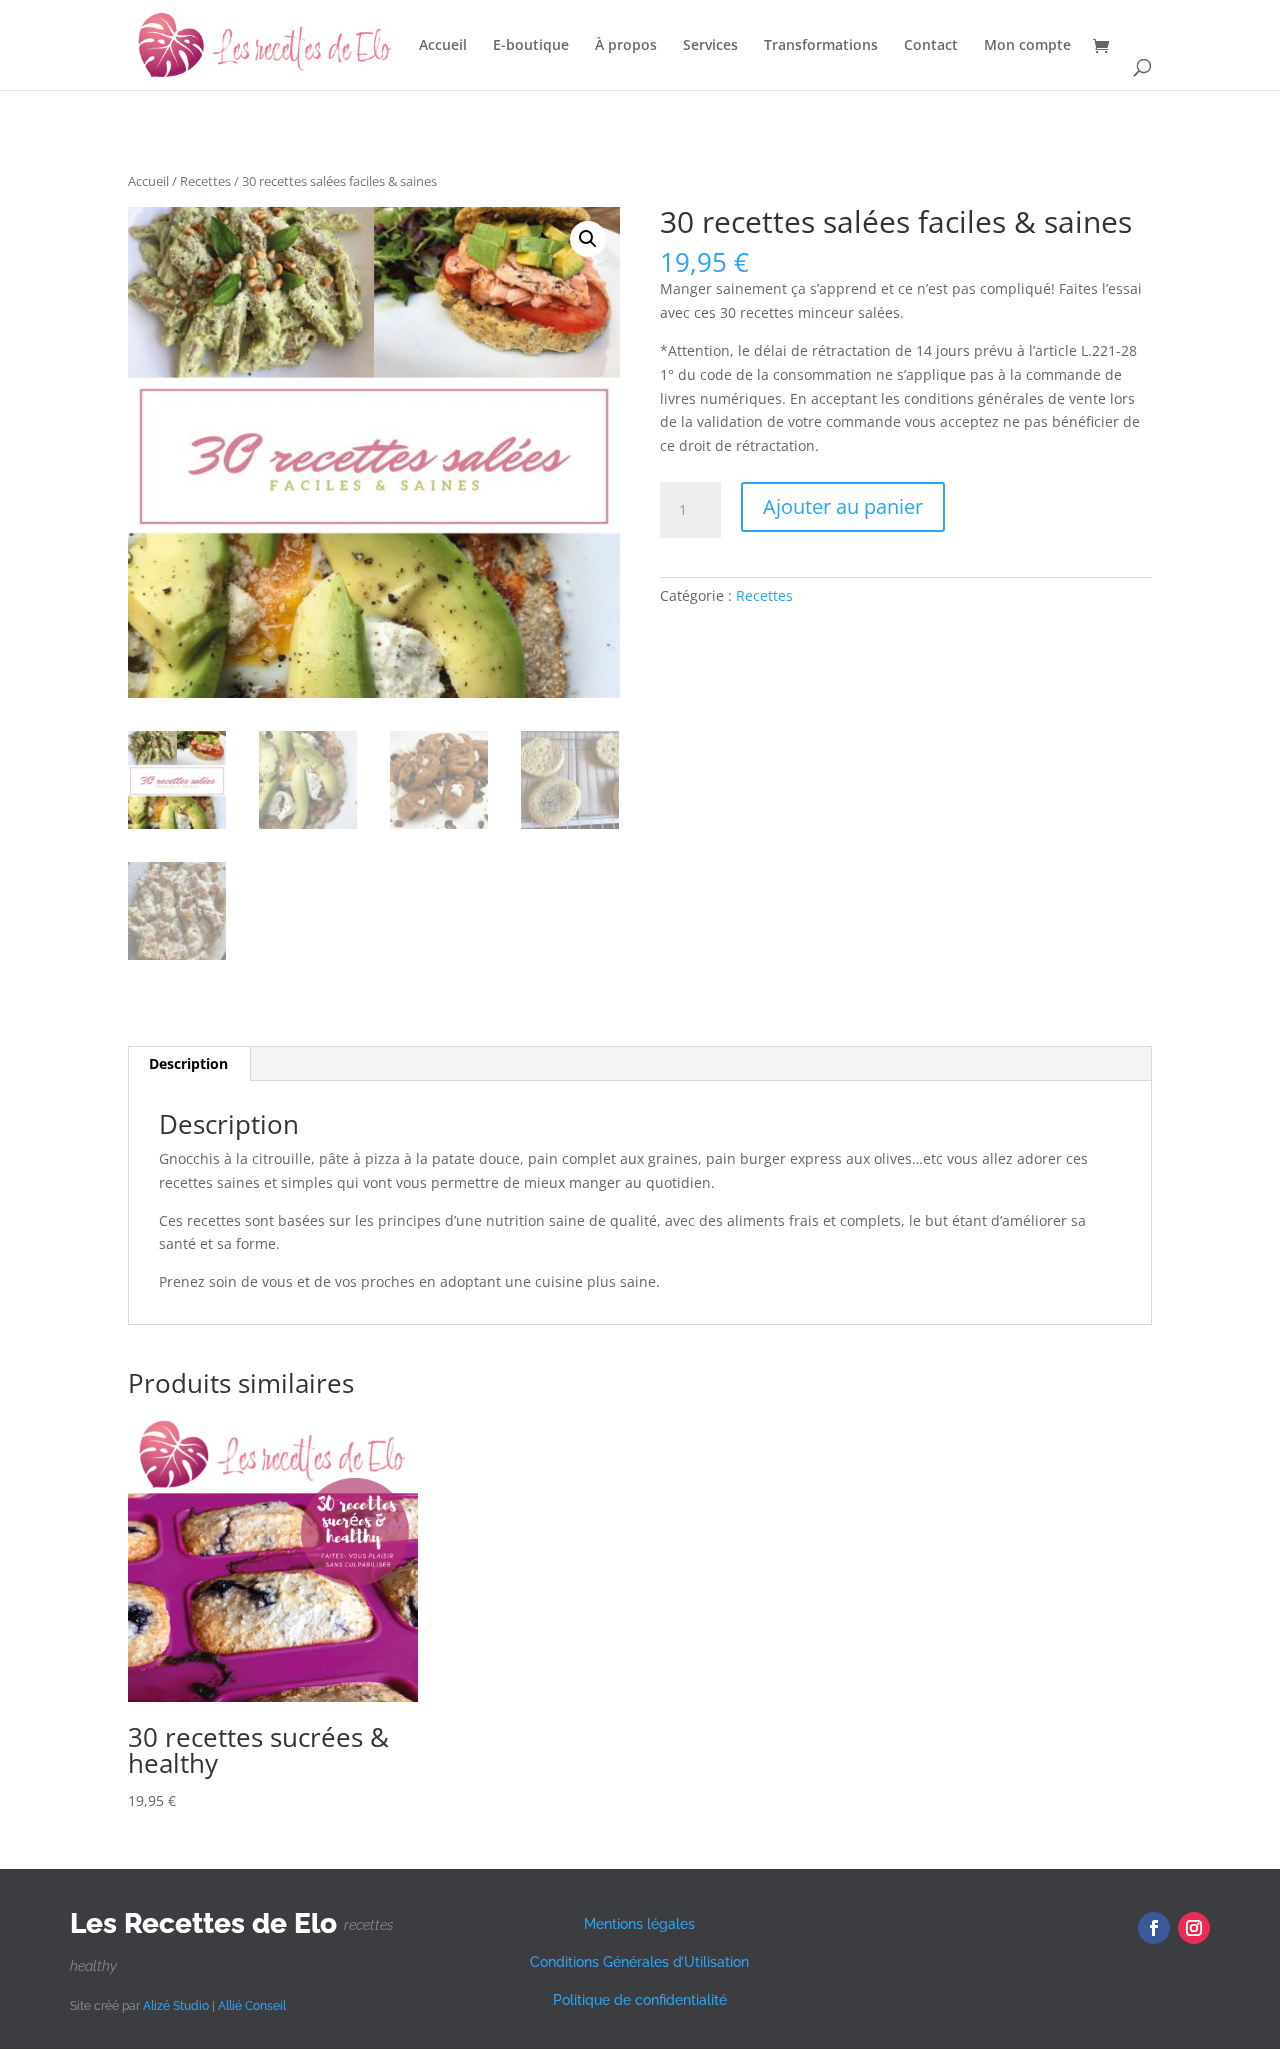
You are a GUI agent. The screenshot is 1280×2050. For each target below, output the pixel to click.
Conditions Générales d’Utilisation (639, 1962)
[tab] (189, 1064)
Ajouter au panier (843, 506)
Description (188, 1063)
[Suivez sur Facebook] (1154, 1928)
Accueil (443, 46)
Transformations (821, 46)
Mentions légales (639, 1924)
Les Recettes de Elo (203, 1923)
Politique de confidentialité (640, 2000)
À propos (626, 46)
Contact (931, 46)
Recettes (205, 181)
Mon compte (1027, 46)
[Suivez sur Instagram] (1194, 1928)
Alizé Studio (176, 2006)
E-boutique (531, 46)
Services (710, 46)
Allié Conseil (252, 2006)
